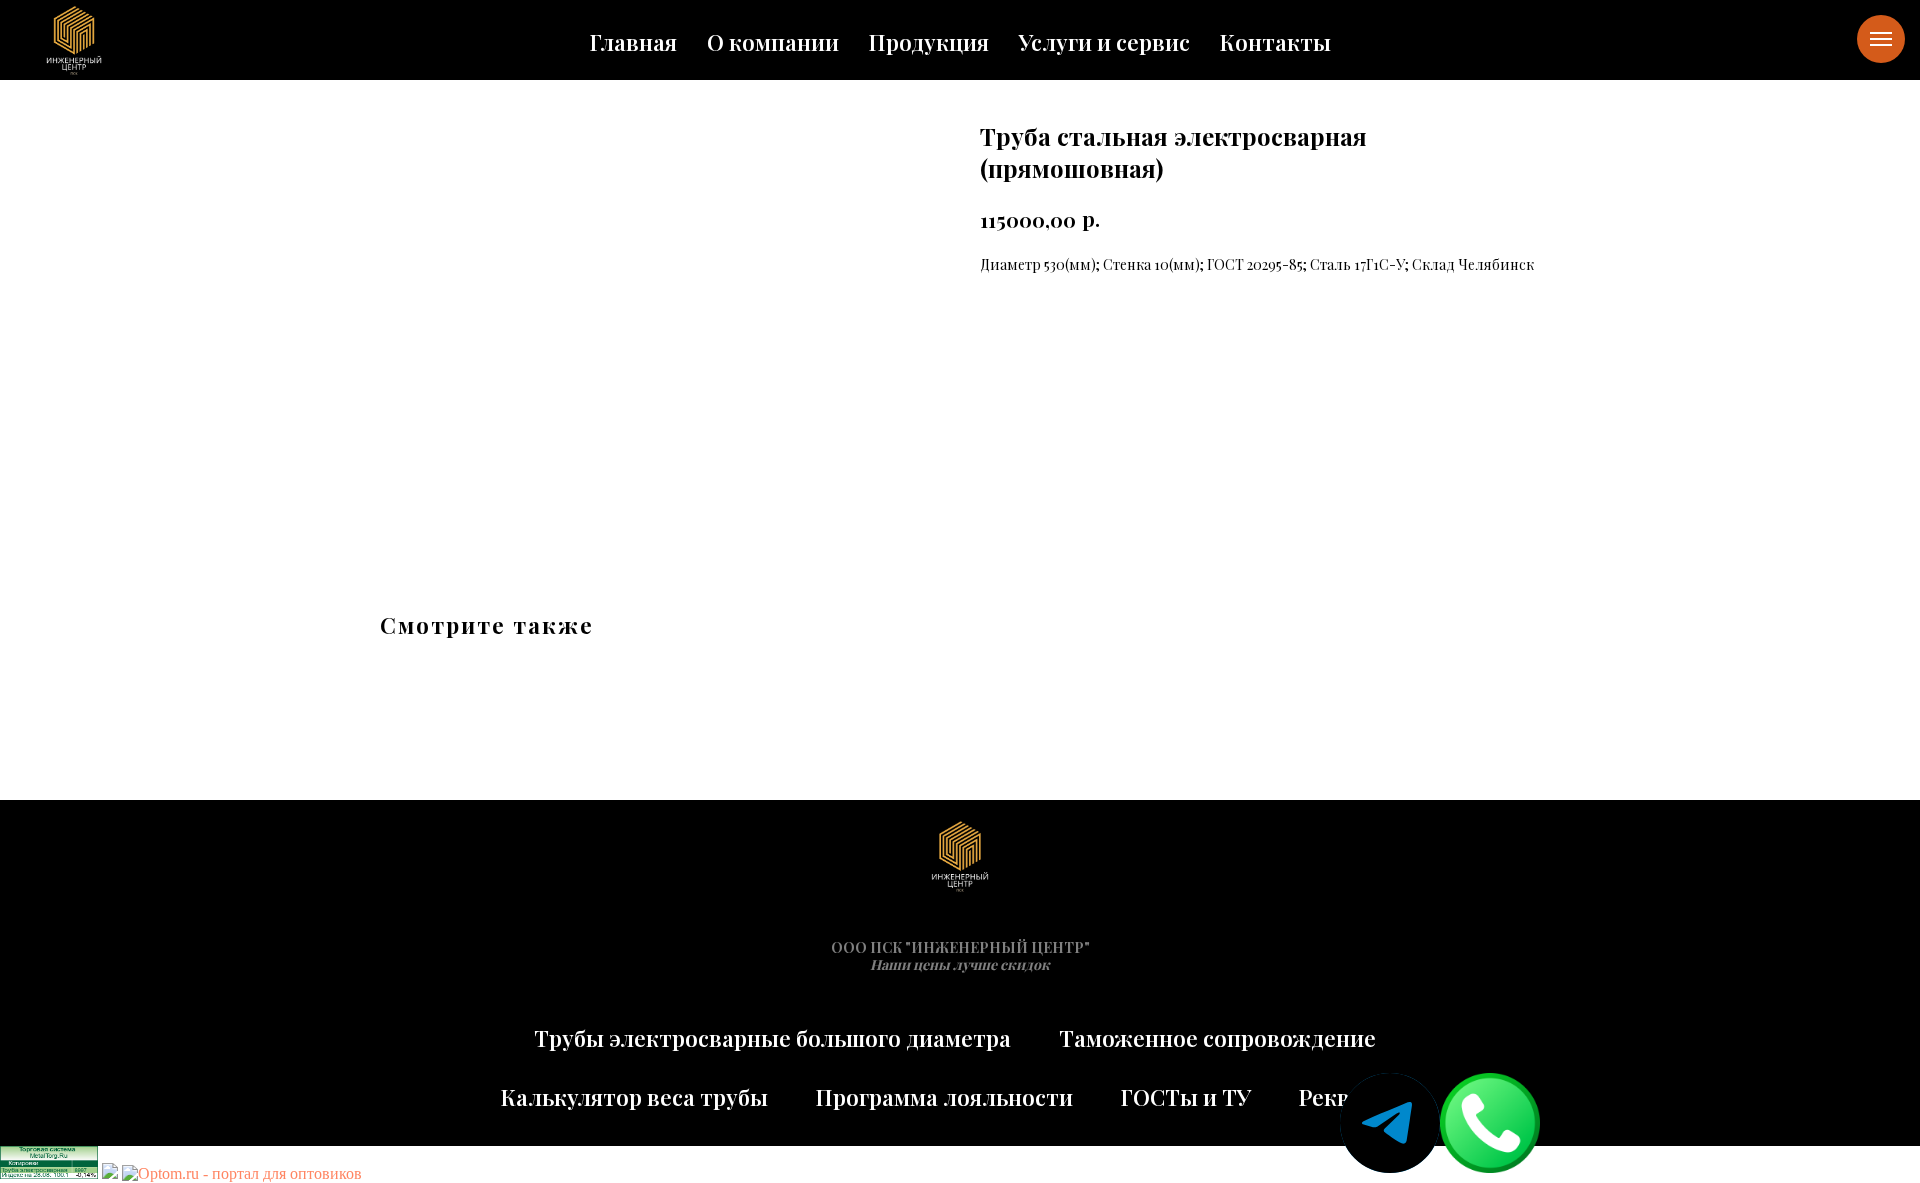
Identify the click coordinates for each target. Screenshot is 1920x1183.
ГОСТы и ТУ (1186, 1097)
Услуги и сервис (1104, 42)
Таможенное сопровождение (1217, 1038)
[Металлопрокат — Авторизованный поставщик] (110, 1173)
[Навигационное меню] (1881, 39)
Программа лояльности (944, 1097)
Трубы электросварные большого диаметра (772, 1038)
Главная (633, 42)
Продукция (929, 42)
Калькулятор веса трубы (634, 1097)
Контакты (1275, 42)
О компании (773, 42)
